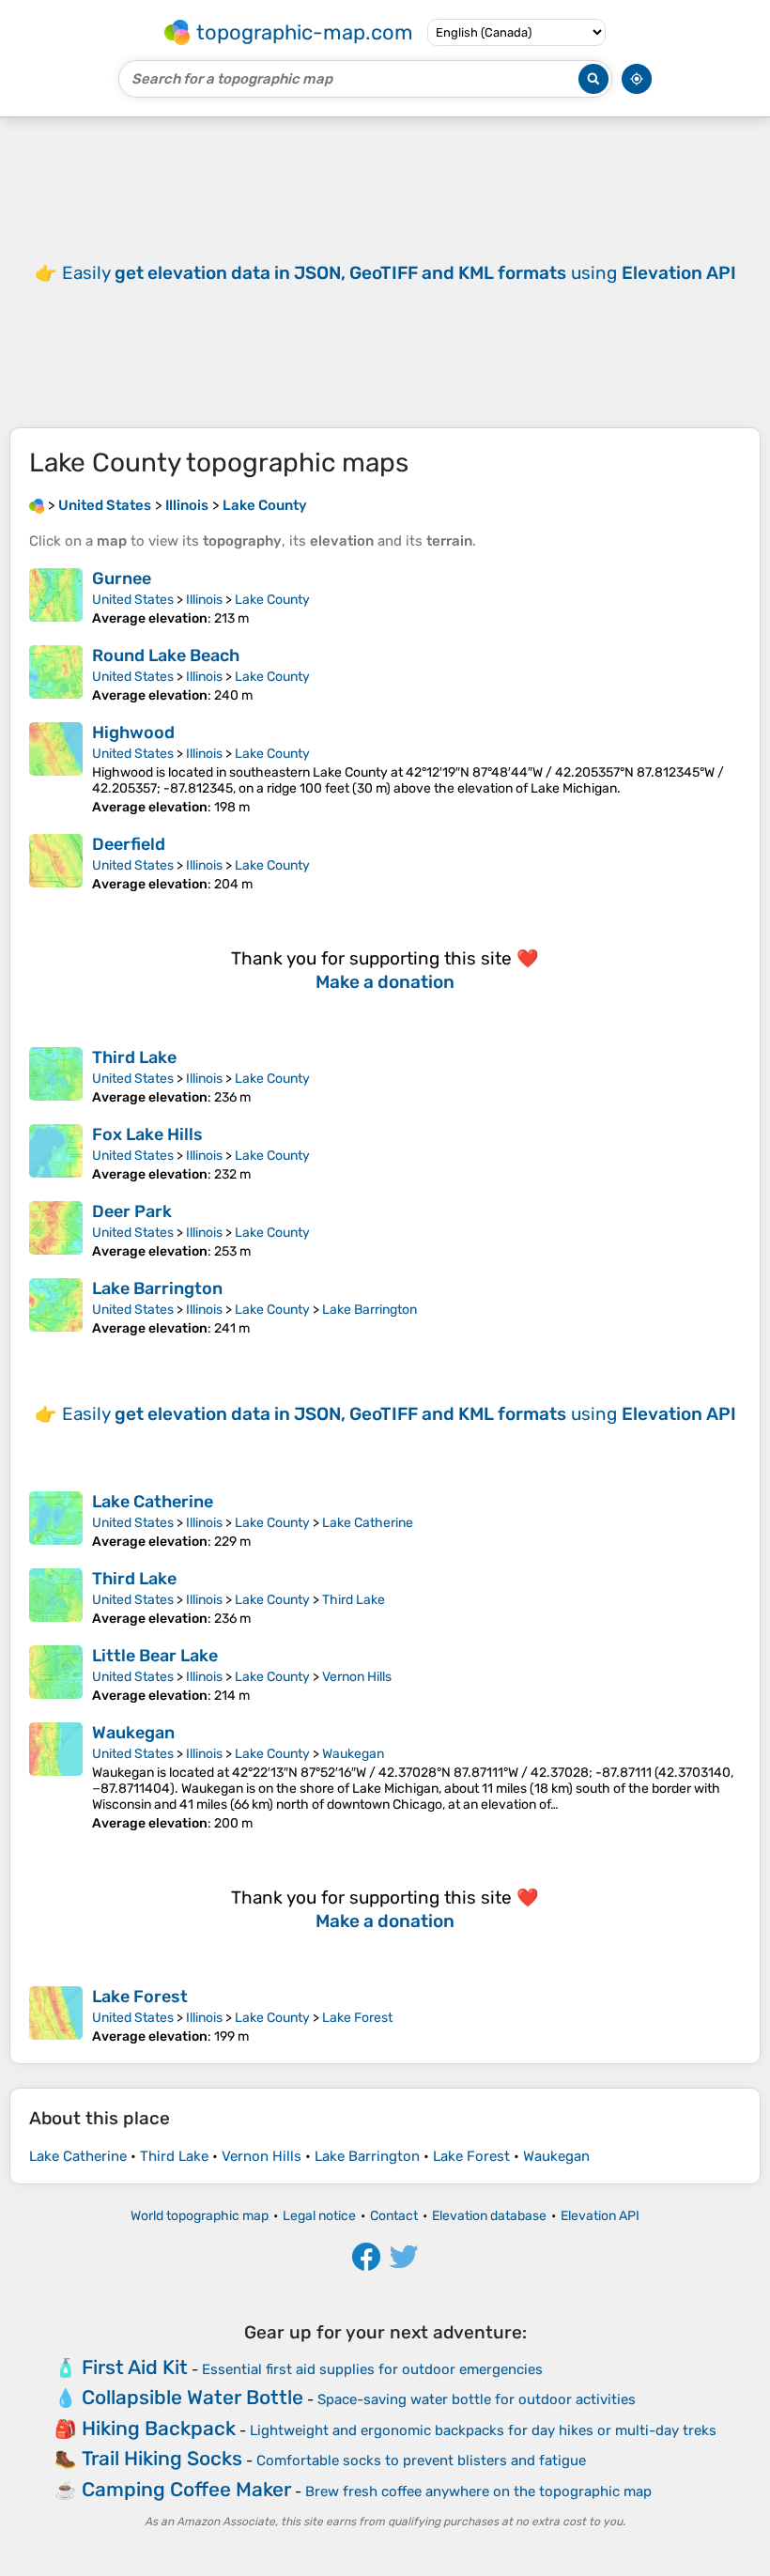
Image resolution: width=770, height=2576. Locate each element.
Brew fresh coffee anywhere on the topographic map (478, 2491)
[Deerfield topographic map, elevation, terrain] (56, 863)
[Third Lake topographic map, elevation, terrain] (56, 1076)
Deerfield (129, 844)
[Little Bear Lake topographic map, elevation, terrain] (56, 1674)
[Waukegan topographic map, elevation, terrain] (56, 1777)
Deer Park (132, 1211)
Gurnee (122, 578)
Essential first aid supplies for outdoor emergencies (372, 2369)
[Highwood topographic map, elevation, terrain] (56, 769)
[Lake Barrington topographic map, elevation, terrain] (56, 1307)
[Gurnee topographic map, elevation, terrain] (56, 597)
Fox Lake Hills (147, 1134)
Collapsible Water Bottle (192, 2397)
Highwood (133, 733)
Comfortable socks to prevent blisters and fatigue (421, 2460)
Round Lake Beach (166, 656)
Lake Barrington (157, 1288)
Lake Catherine (153, 1502)
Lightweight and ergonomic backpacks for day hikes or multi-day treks (483, 2430)
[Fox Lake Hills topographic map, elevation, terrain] (56, 1153)
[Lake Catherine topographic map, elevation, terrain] (56, 1520)
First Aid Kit (135, 2367)
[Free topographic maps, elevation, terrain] (37, 505)
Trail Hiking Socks (162, 2458)
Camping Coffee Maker (186, 2489)
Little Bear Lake (155, 1656)
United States (133, 600)
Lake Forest (140, 1997)
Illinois (204, 600)
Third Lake (134, 1057)
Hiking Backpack (159, 2428)
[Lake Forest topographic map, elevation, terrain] (56, 2015)
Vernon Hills (357, 1677)
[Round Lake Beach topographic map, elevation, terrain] (56, 674)
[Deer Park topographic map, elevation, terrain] (56, 1230)
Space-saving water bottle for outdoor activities (477, 2399)
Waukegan (133, 1733)
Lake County (272, 600)
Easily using (399, 273)
